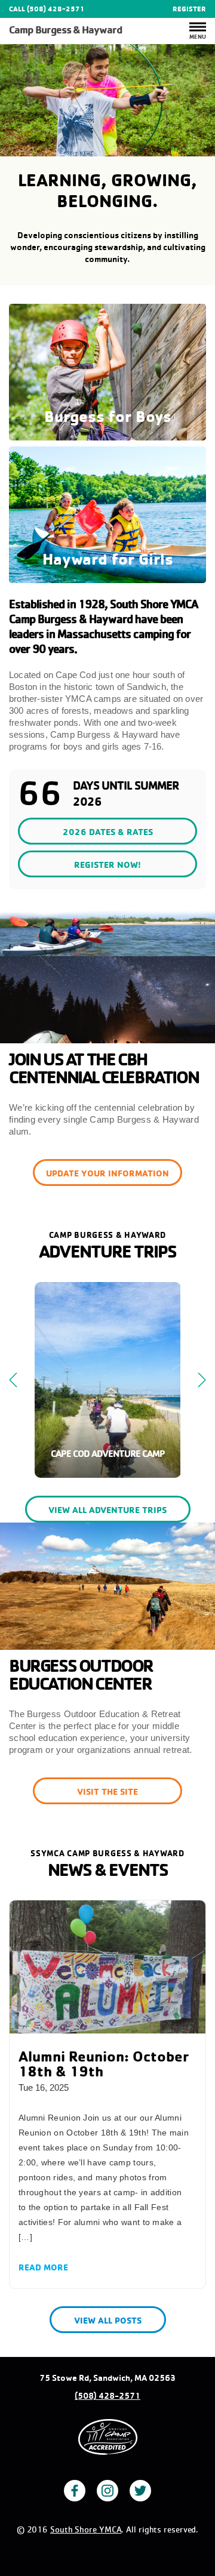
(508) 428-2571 (107, 2396)
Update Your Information (107, 1173)
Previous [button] (13, 1380)
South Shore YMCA (86, 2529)
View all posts (108, 2320)
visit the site (107, 1791)
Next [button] (202, 1380)
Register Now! (107, 865)
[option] (107, 100)
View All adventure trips (107, 1510)
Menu (198, 36)
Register (189, 9)
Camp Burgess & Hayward (65, 30)
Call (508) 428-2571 (47, 9)
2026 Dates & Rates (108, 832)
